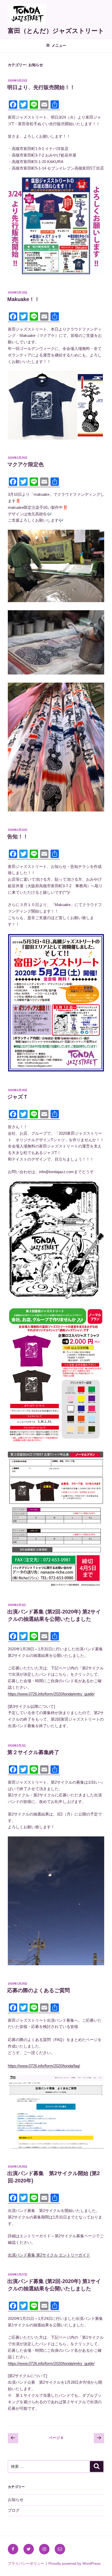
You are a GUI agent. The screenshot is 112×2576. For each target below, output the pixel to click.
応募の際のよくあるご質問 (39, 1990)
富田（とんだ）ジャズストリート (56, 31)
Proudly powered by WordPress (74, 2563)
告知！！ (18, 837)
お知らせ (16, 2500)
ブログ (14, 2510)
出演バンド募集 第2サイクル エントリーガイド (49, 2255)
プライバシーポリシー (26, 2563)
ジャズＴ (18, 1097)
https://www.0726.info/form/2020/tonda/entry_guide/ (51, 1694)
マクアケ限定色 (26, 464)
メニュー (59, 45)
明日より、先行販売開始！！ (41, 87)
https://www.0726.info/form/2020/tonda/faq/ (44, 2066)
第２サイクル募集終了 (33, 1752)
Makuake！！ (23, 299)
